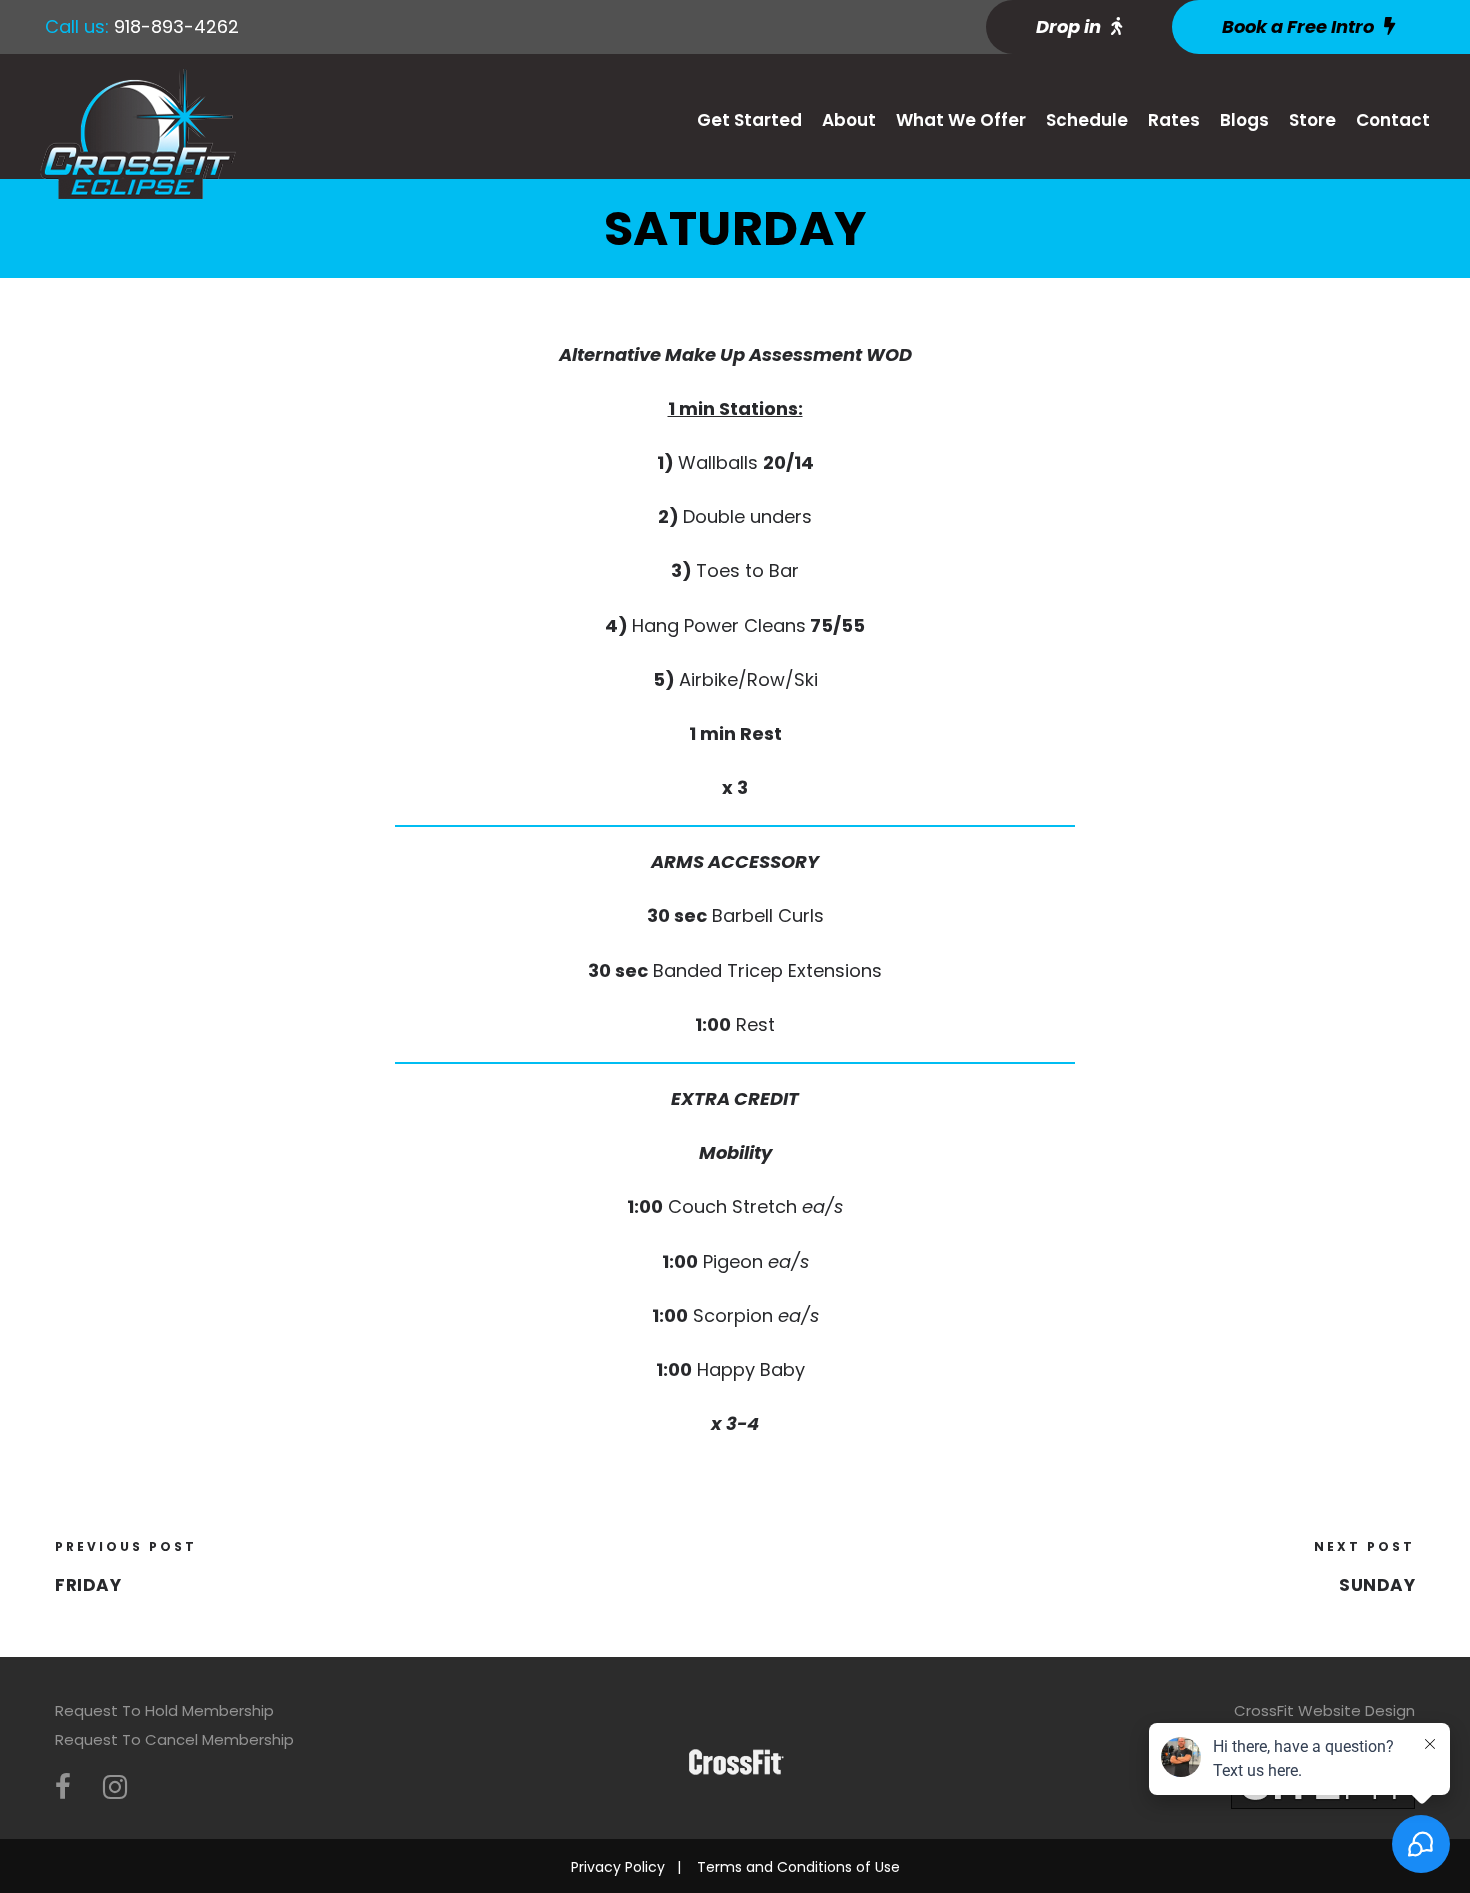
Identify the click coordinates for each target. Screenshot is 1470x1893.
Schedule (1087, 120)
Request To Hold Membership (164, 1710)
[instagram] (115, 1787)
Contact (1393, 120)
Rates (1174, 120)
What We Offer (961, 120)
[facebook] (63, 1787)
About (849, 120)
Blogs (1244, 120)
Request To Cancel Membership (174, 1739)
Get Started (749, 120)
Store (1312, 120)
